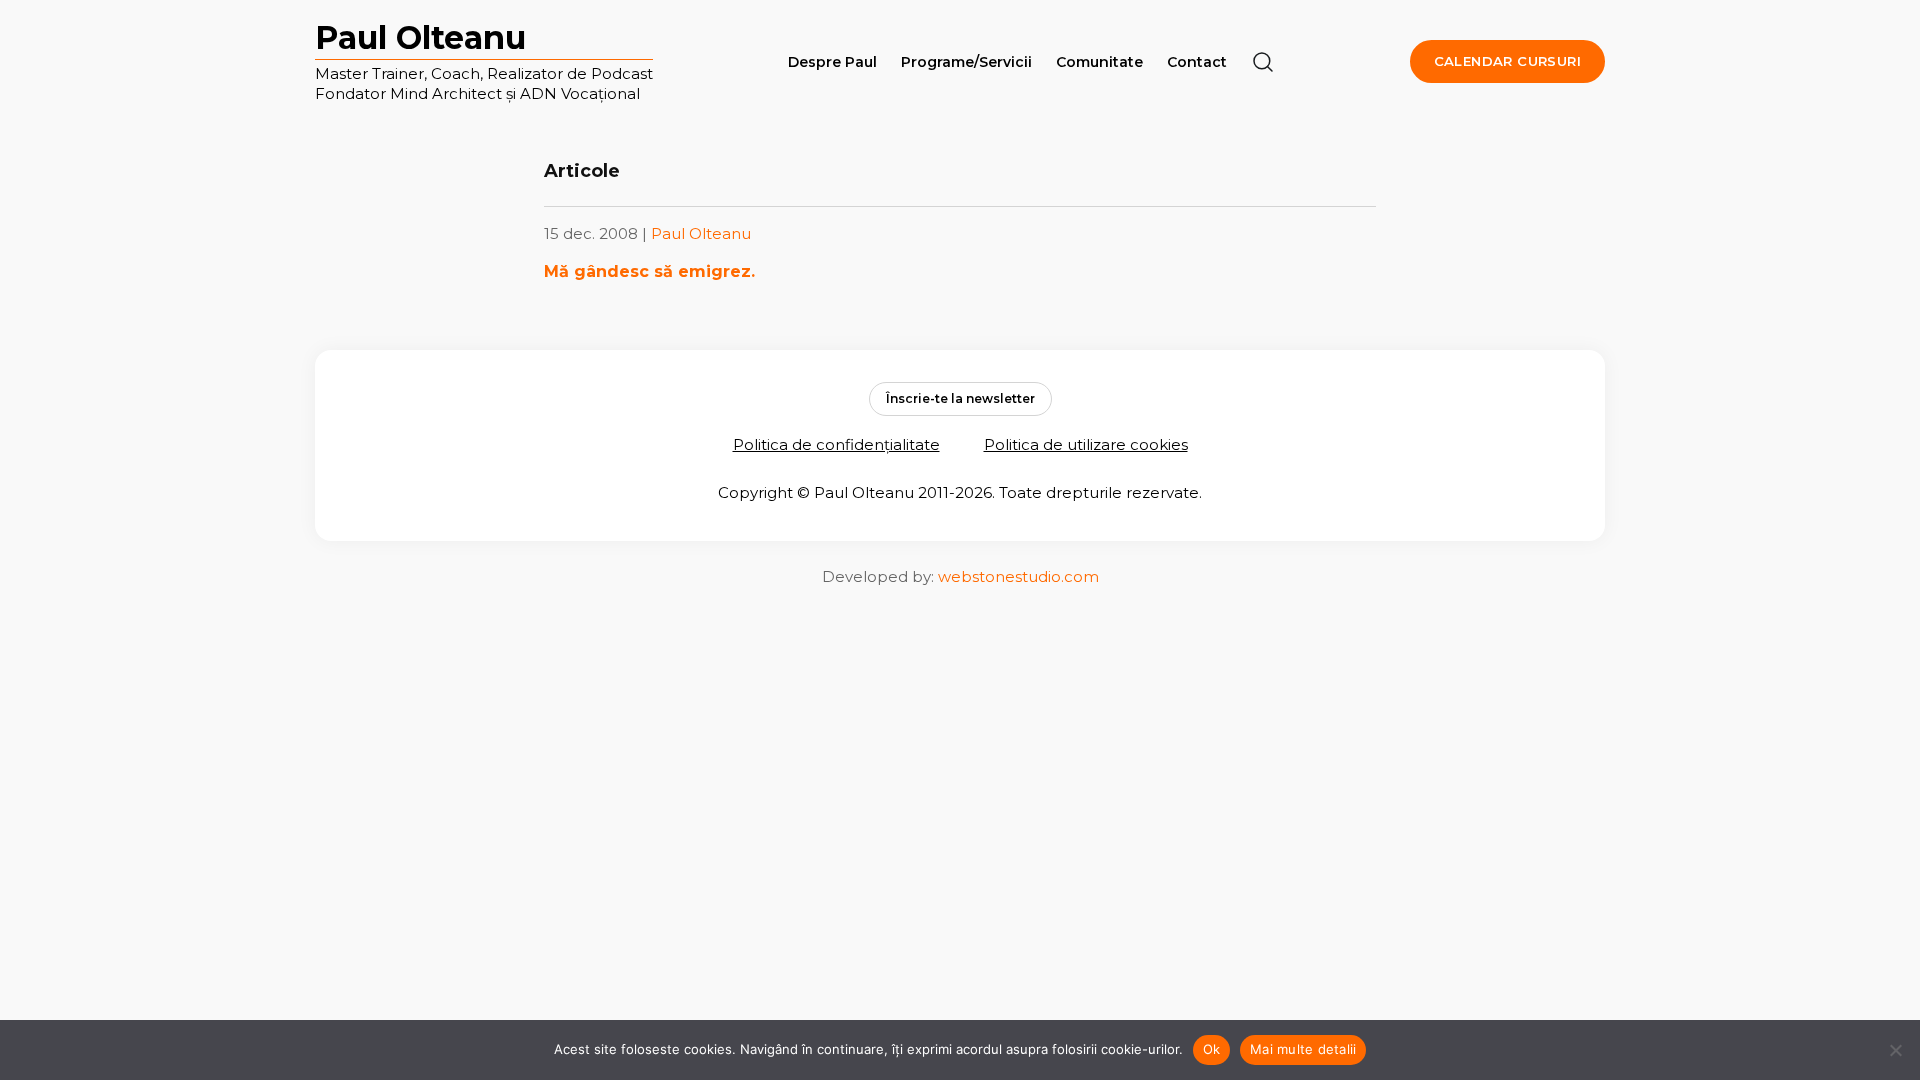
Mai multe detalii (1303, 1049)
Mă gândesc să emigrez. (649, 271)
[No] (1895, 1050)
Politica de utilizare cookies (1086, 444)
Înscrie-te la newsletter (960, 398)
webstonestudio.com (1018, 576)
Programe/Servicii (966, 62)
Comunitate (1099, 62)
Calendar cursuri (1507, 61)
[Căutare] (1263, 62)
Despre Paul (832, 62)
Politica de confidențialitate (836, 444)
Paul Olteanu (420, 37)
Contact (1197, 62)
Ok (1212, 1049)
